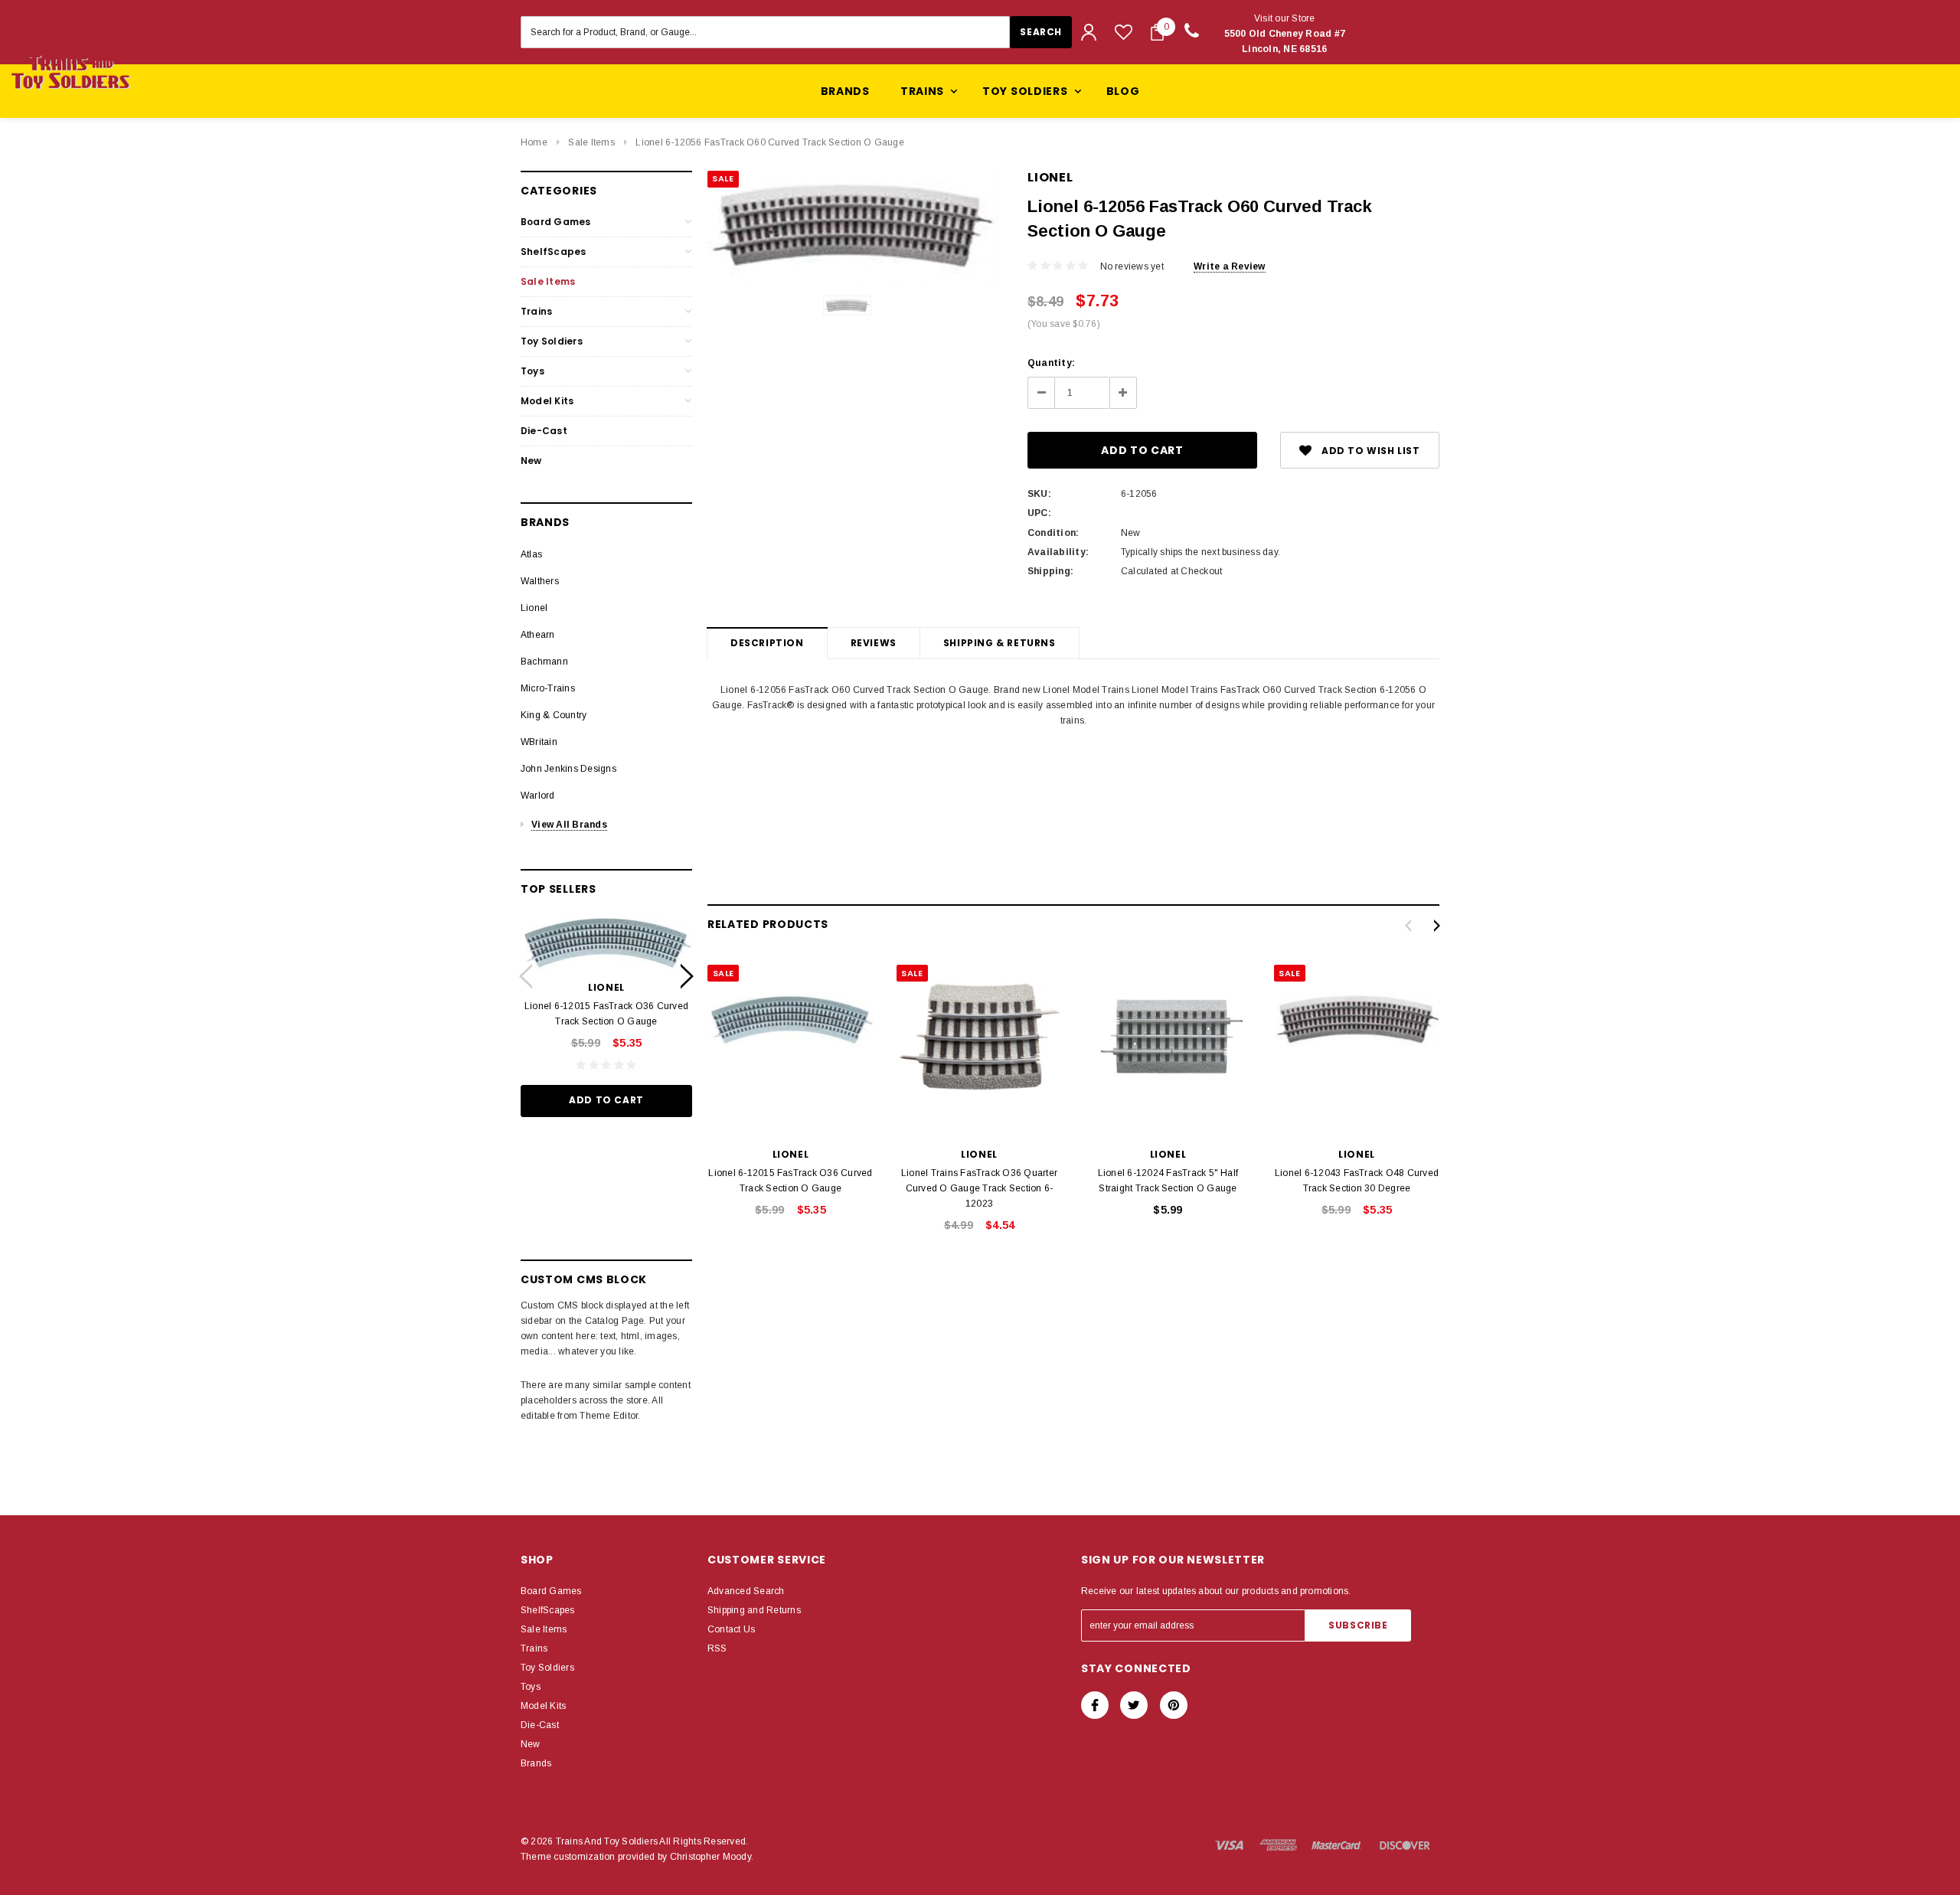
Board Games (556, 222)
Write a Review (1229, 266)
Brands (845, 91)
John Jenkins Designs (568, 769)
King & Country (554, 715)
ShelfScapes (554, 252)
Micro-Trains (548, 688)
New (531, 461)
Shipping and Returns (754, 1610)
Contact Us (731, 1629)
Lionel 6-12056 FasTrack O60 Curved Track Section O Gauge (769, 142)
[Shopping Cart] (1157, 32)
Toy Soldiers (552, 341)
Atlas (531, 554)
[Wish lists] (1124, 32)
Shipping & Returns (1000, 643)
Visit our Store (1285, 34)
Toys (532, 371)
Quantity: (1051, 363)
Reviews (874, 643)
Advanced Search (746, 1591)
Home (534, 142)
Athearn (538, 635)
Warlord (538, 796)
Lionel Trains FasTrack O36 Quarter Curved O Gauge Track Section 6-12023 (979, 1188)
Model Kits (547, 401)
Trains (536, 311)
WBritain (539, 742)
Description (767, 643)
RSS (717, 1648)
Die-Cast (544, 431)
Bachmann (544, 662)
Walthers (540, 581)
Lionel (534, 608)
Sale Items (591, 142)
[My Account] (1089, 32)
